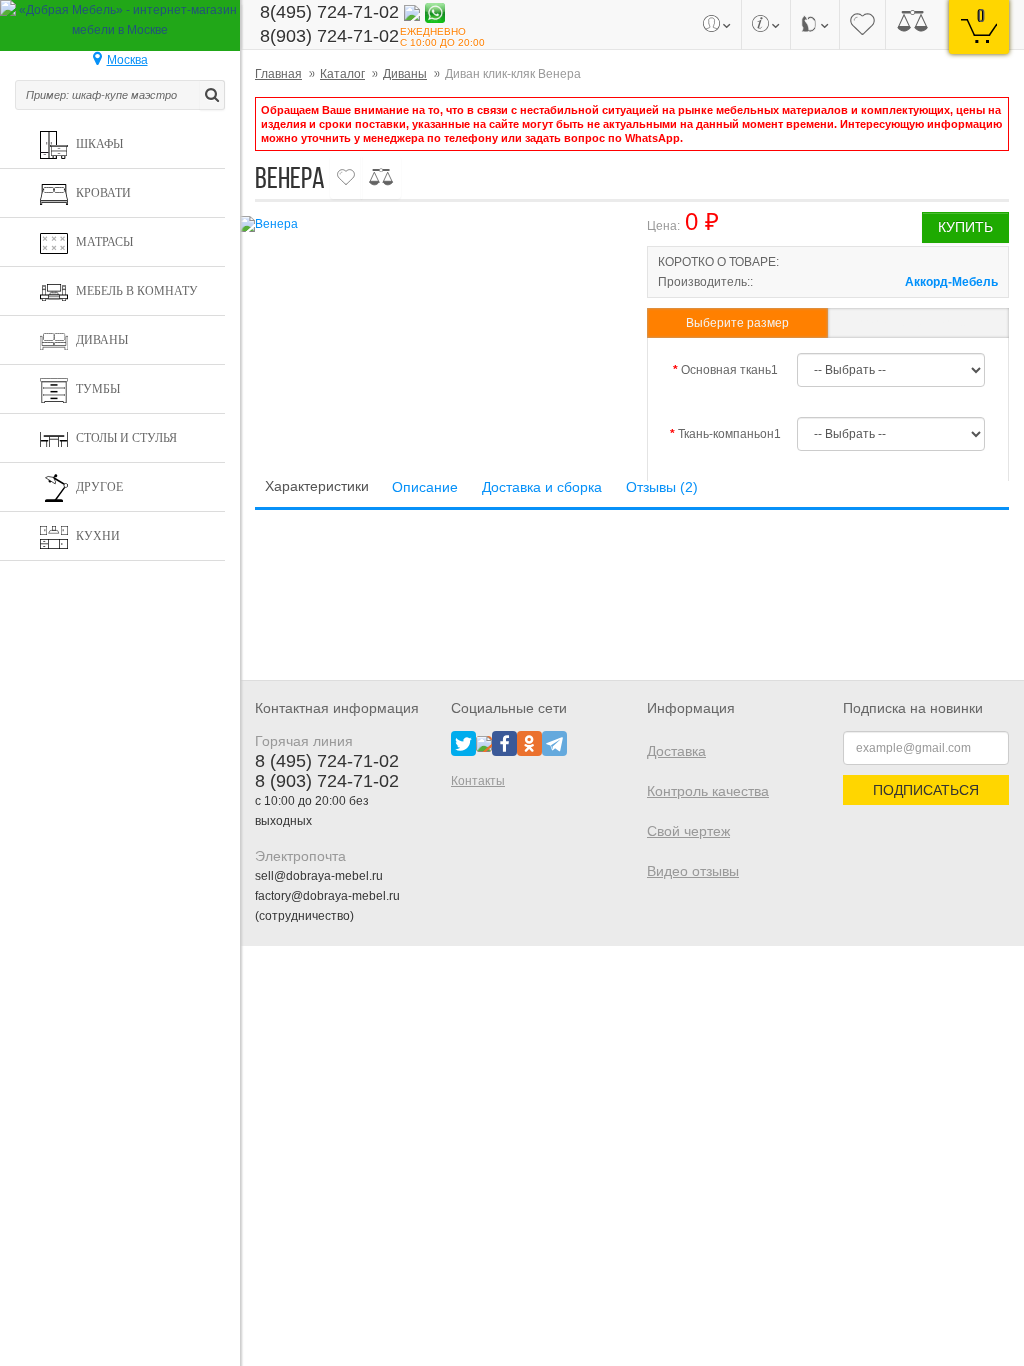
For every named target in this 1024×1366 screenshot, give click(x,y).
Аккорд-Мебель (951, 282)
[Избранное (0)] (862, 25)
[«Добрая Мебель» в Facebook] (504, 743)
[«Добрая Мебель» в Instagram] (484, 743)
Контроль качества (708, 791)
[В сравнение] (381, 177)
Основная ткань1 (729, 370)
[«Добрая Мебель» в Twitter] (463, 743)
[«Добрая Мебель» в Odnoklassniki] (529, 743)
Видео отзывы (693, 871)
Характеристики (317, 486)
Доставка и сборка (542, 487)
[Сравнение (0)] (912, 25)
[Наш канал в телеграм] (554, 743)
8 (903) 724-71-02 (327, 781)
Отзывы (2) (662, 487)
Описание (425, 487)
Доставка (676, 751)
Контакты (478, 781)
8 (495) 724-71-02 (327, 761)
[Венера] (426, 224)
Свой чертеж (688, 831)
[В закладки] (346, 177)
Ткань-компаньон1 (729, 434)
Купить (965, 227)
